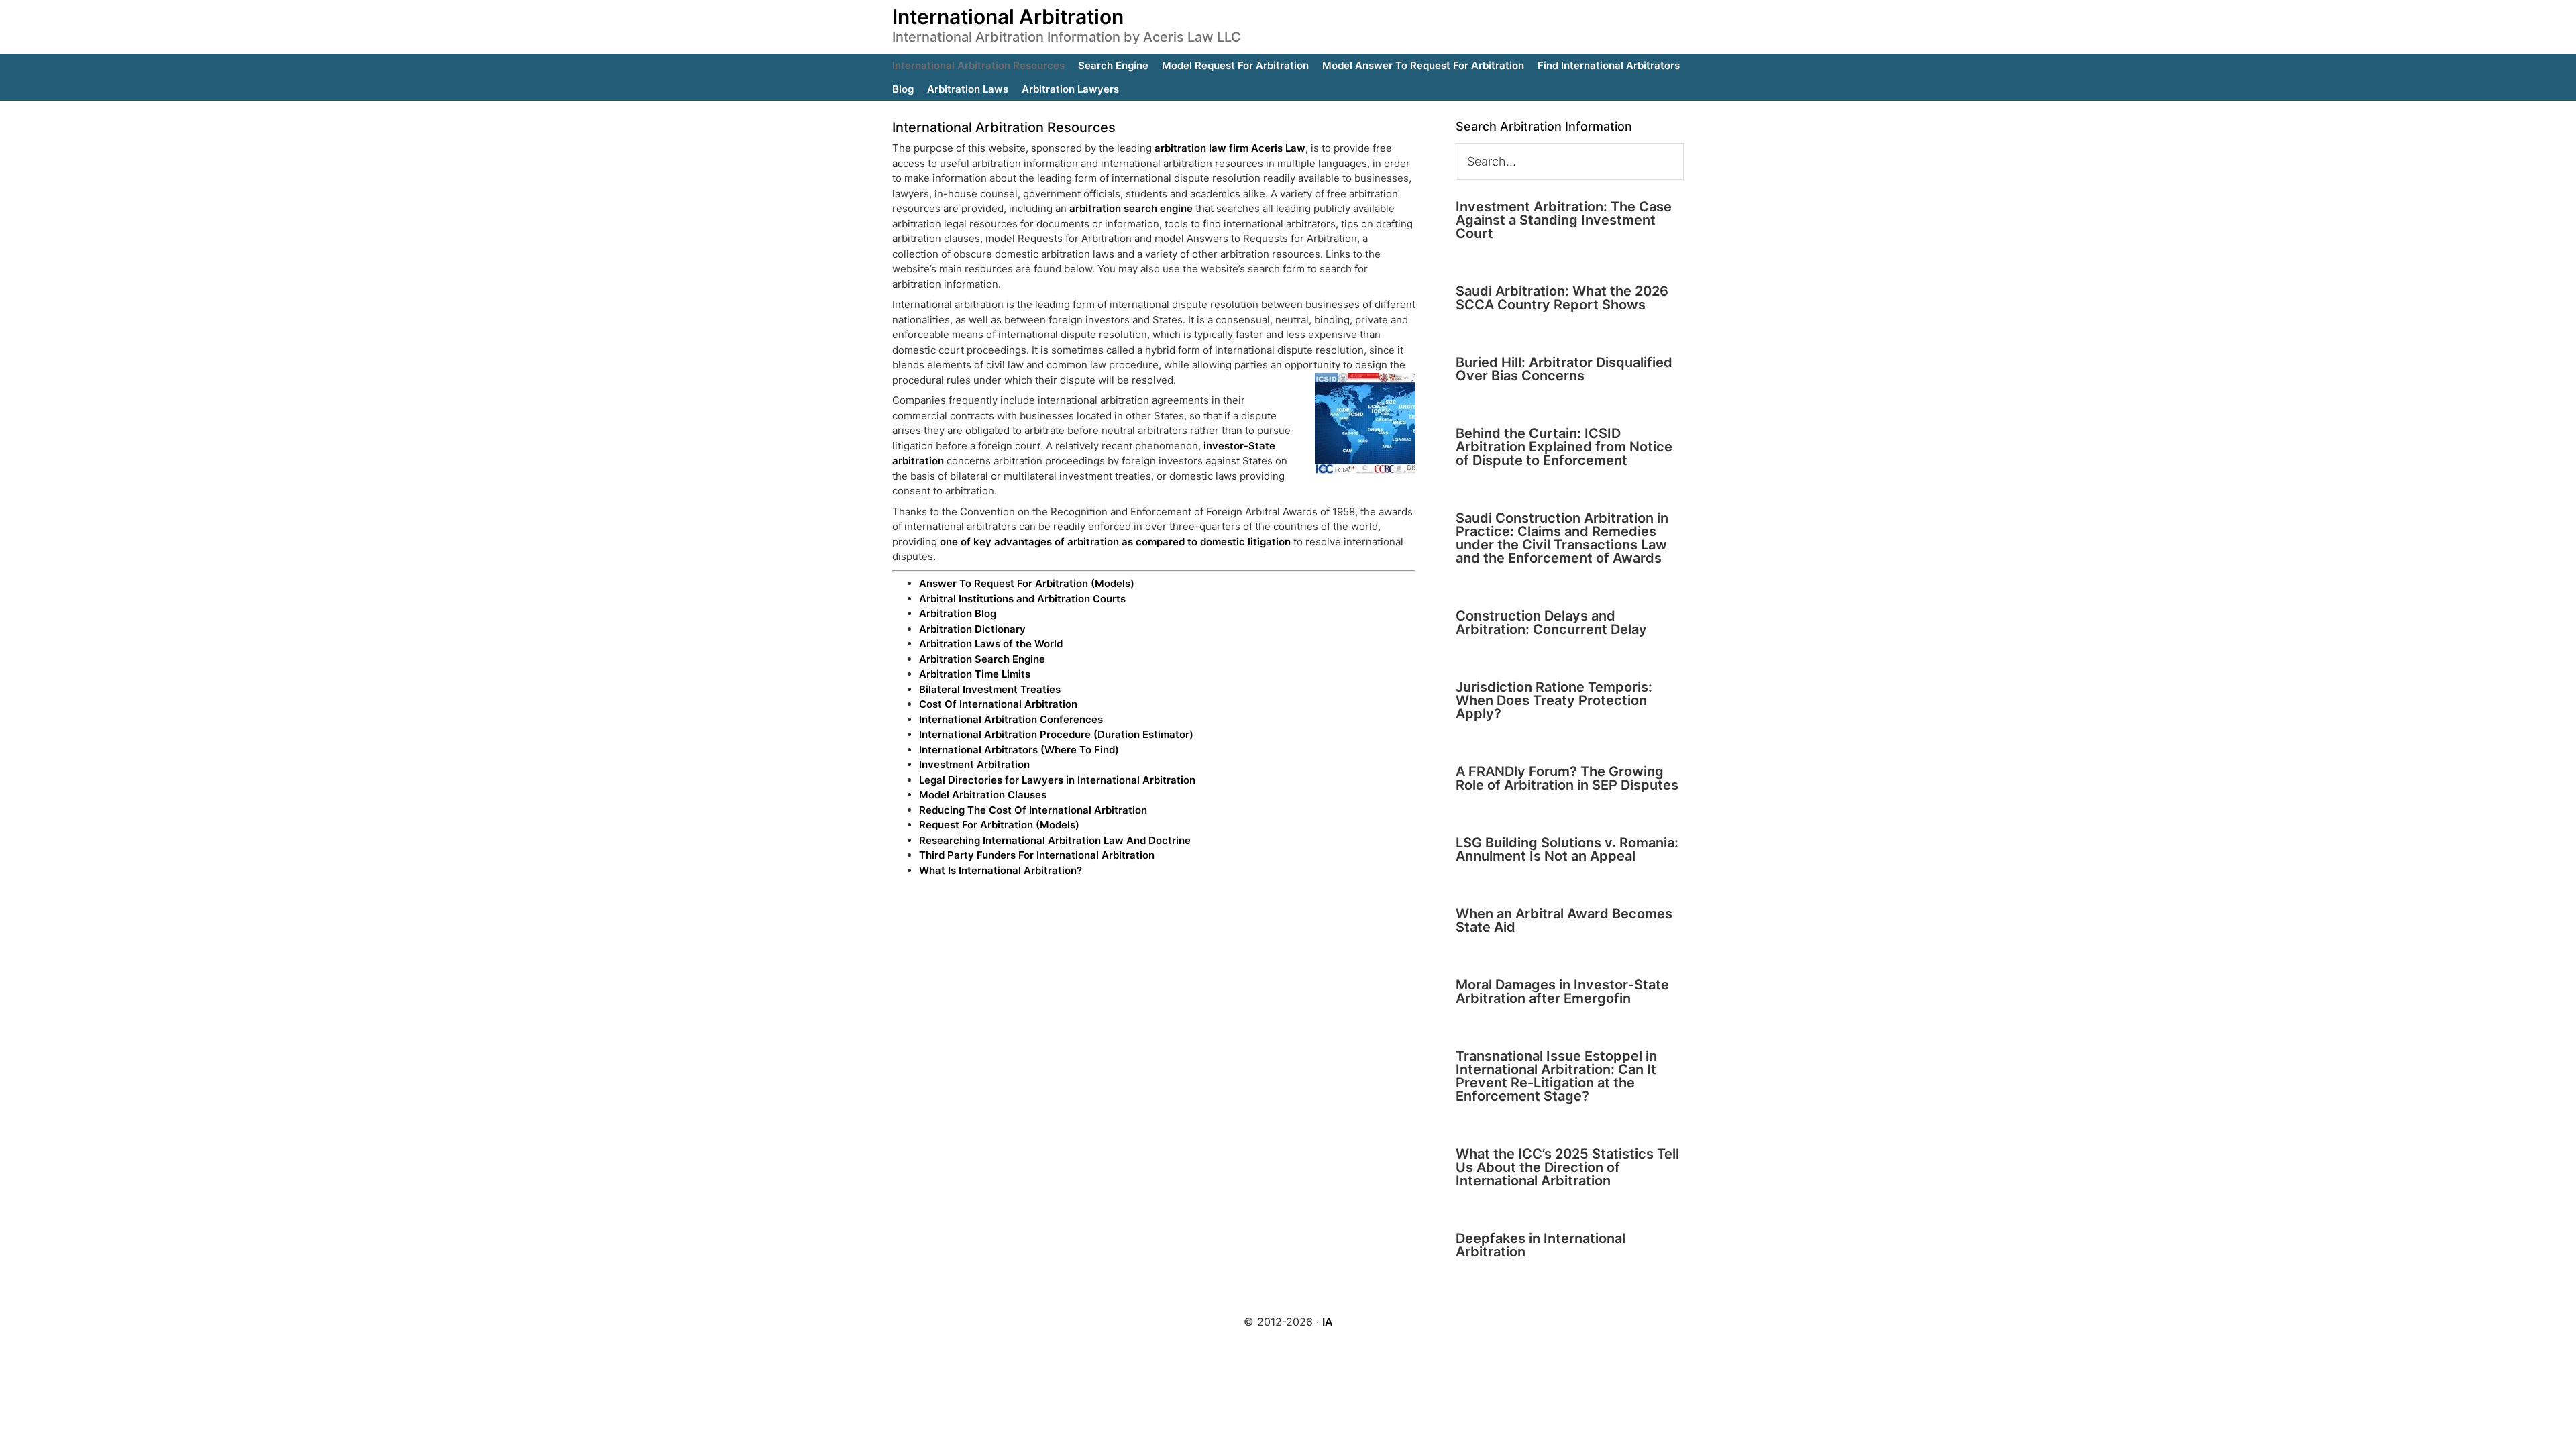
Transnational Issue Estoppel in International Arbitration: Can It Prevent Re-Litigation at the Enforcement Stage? (1556, 1076)
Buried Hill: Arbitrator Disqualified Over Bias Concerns (1564, 369)
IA (1328, 1322)
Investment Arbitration (974, 764)
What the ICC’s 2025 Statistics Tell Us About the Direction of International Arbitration (1567, 1167)
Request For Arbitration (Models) (999, 825)
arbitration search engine (1131, 208)
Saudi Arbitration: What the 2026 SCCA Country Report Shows (1562, 298)
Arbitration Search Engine (982, 659)
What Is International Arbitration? (1001, 870)
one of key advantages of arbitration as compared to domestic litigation (1115, 542)
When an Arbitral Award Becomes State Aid (1564, 920)
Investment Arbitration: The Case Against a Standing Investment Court (1564, 220)
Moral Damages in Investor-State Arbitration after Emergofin (1562, 991)
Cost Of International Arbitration (998, 704)
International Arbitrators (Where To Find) (1019, 750)
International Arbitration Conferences (1011, 719)
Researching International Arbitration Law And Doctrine (1055, 840)
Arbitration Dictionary (972, 629)
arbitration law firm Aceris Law (1230, 148)
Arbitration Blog (958, 613)
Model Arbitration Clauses (983, 795)
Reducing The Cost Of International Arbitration (1033, 810)
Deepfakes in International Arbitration (1541, 1245)
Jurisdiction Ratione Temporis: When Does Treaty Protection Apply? (1554, 700)
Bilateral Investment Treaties (990, 689)
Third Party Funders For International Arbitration (1037, 855)
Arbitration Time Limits (975, 674)
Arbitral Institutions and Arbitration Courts (1022, 599)
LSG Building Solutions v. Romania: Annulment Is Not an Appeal (1567, 849)
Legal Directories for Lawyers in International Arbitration (1057, 780)
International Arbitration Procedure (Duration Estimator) (1056, 734)
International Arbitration (1008, 17)
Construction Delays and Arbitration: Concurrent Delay (1551, 623)
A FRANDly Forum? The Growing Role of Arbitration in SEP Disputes (1567, 778)
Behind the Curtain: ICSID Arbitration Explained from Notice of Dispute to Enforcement (1564, 447)
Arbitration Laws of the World (991, 644)
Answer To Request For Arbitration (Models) (1027, 583)
